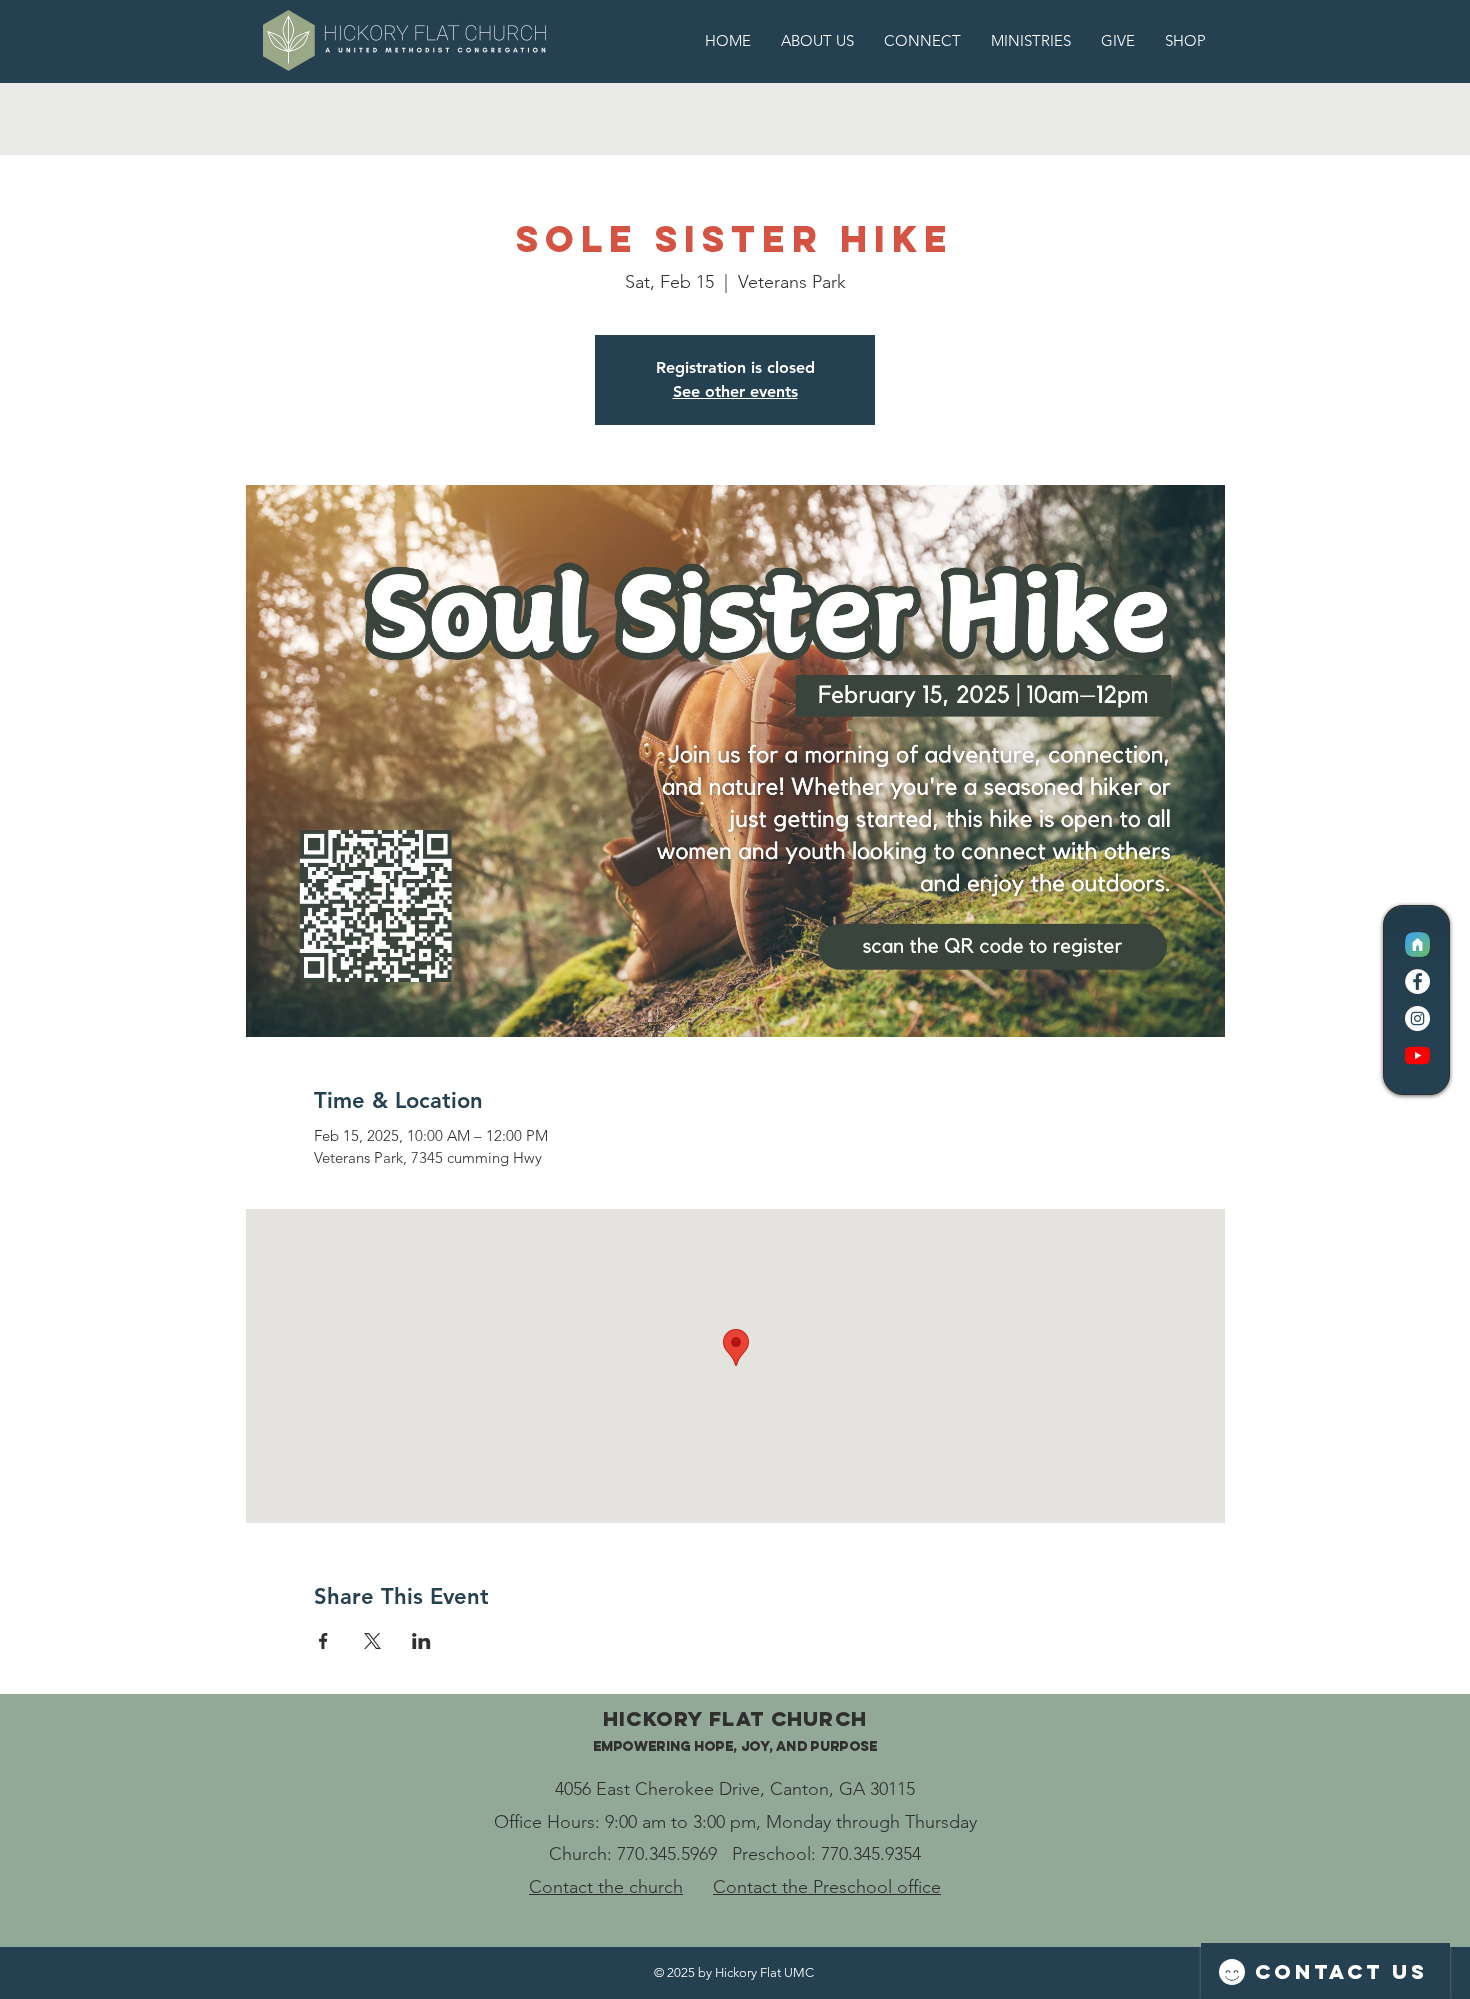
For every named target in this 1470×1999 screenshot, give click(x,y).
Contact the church (606, 1887)
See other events (735, 391)
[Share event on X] (372, 1641)
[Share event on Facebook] (323, 1641)
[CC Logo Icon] (1417, 944)
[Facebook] (1417, 981)
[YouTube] (1417, 1055)
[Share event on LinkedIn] (421, 1641)
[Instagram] (1417, 1018)
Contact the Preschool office (827, 1887)
